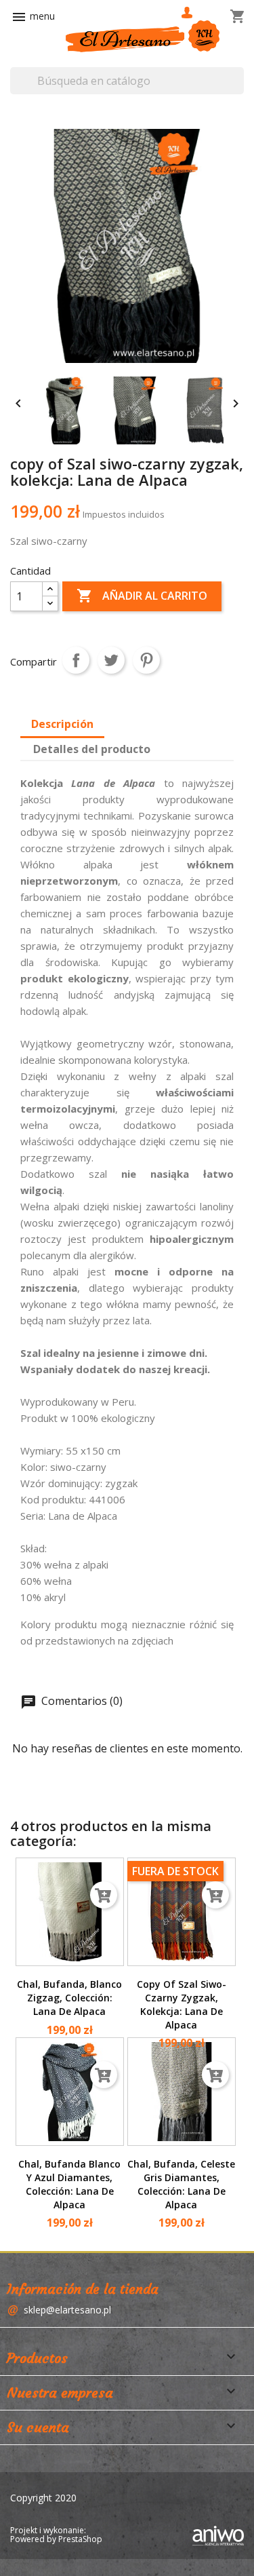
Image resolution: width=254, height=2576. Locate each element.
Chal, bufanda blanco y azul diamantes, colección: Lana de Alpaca (69, 2184)
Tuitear (111, 660)
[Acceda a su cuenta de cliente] (188, 13)
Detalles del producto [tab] (92, 749)
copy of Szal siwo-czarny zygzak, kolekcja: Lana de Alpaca (182, 2004)
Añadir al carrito (142, 596)
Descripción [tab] (62, 724)
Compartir (76, 660)
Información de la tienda (83, 2289)
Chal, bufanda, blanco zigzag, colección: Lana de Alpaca (69, 1998)
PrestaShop (80, 2539)
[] (237, 71)
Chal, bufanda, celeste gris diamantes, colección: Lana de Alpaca (181, 2184)
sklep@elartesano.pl (67, 2310)
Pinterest (146, 660)
